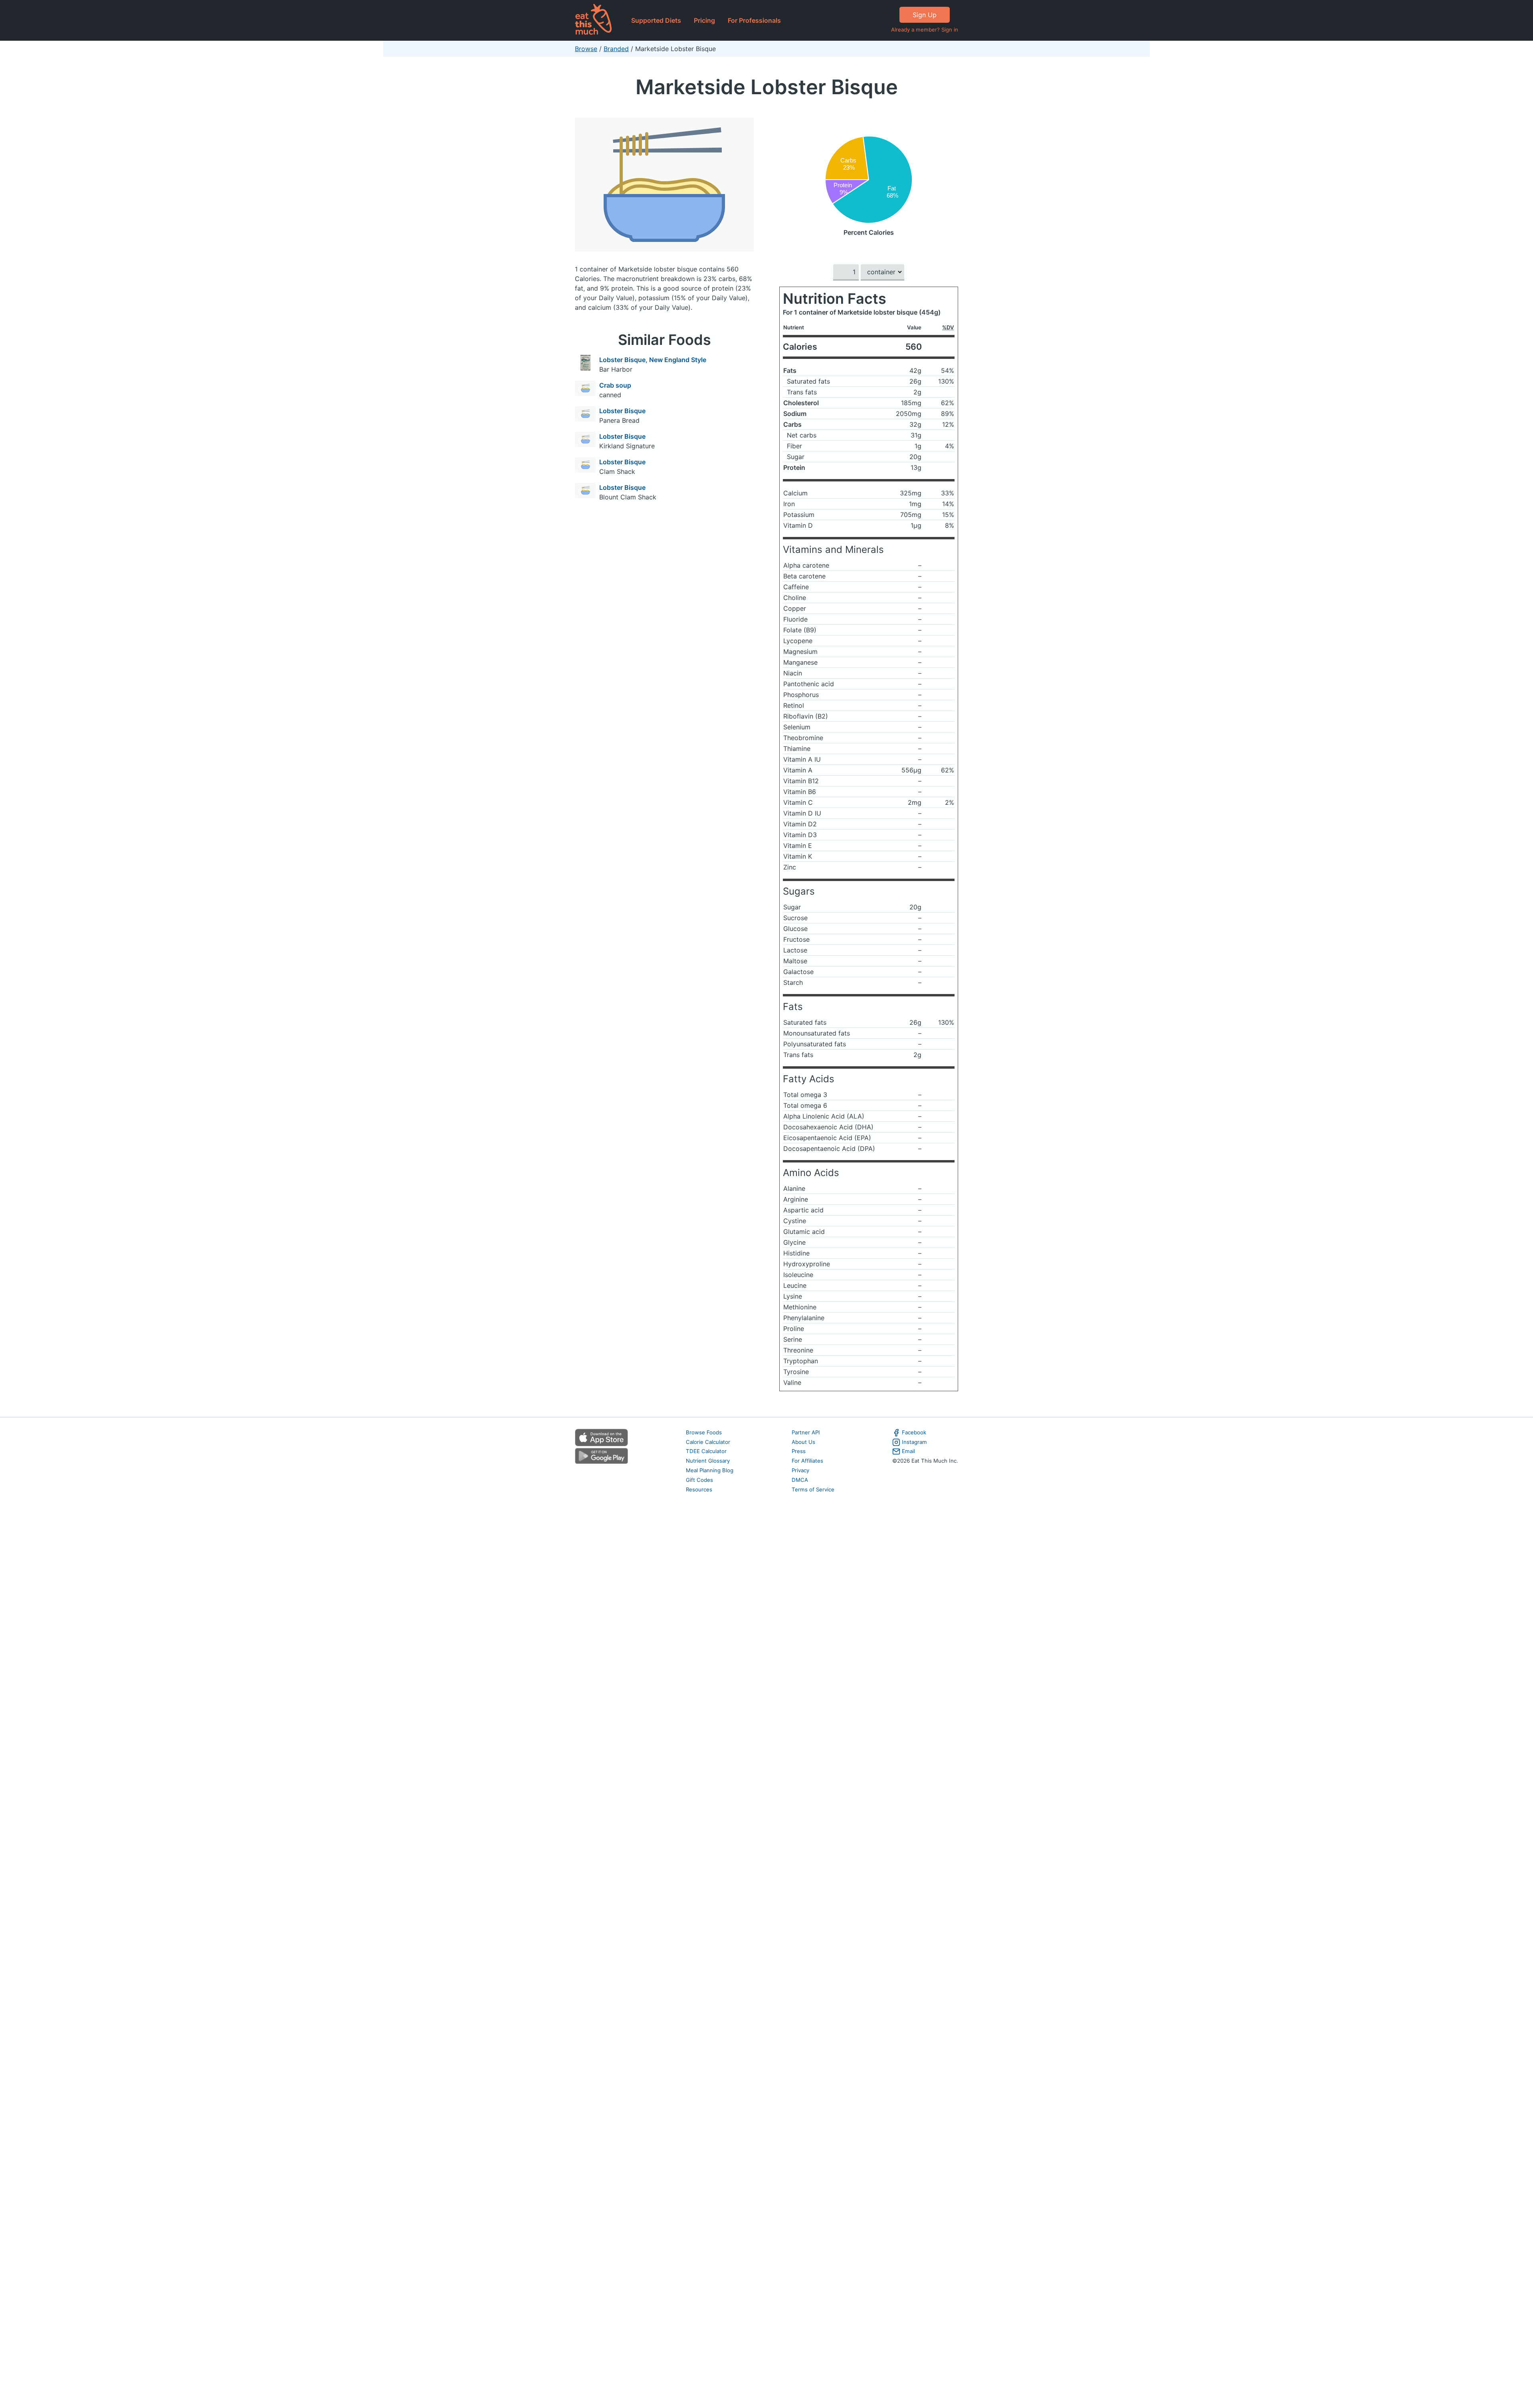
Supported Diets (656, 20)
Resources (699, 1489)
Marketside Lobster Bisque (767, 87)
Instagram (914, 1442)
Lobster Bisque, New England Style (653, 360)
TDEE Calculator (706, 1451)
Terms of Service (813, 1489)
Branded (616, 49)
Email (908, 1451)
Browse (586, 49)
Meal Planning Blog (710, 1470)
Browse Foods (704, 1432)
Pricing (704, 20)
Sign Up (925, 15)
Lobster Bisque (622, 411)
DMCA (800, 1480)
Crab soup (615, 385)
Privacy (800, 1470)
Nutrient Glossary (708, 1461)
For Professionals (754, 20)
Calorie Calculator (708, 1442)
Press (799, 1451)
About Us (803, 1442)
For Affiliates (807, 1461)
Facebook (914, 1432)
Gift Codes (699, 1480)
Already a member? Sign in (925, 30)
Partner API (806, 1432)
